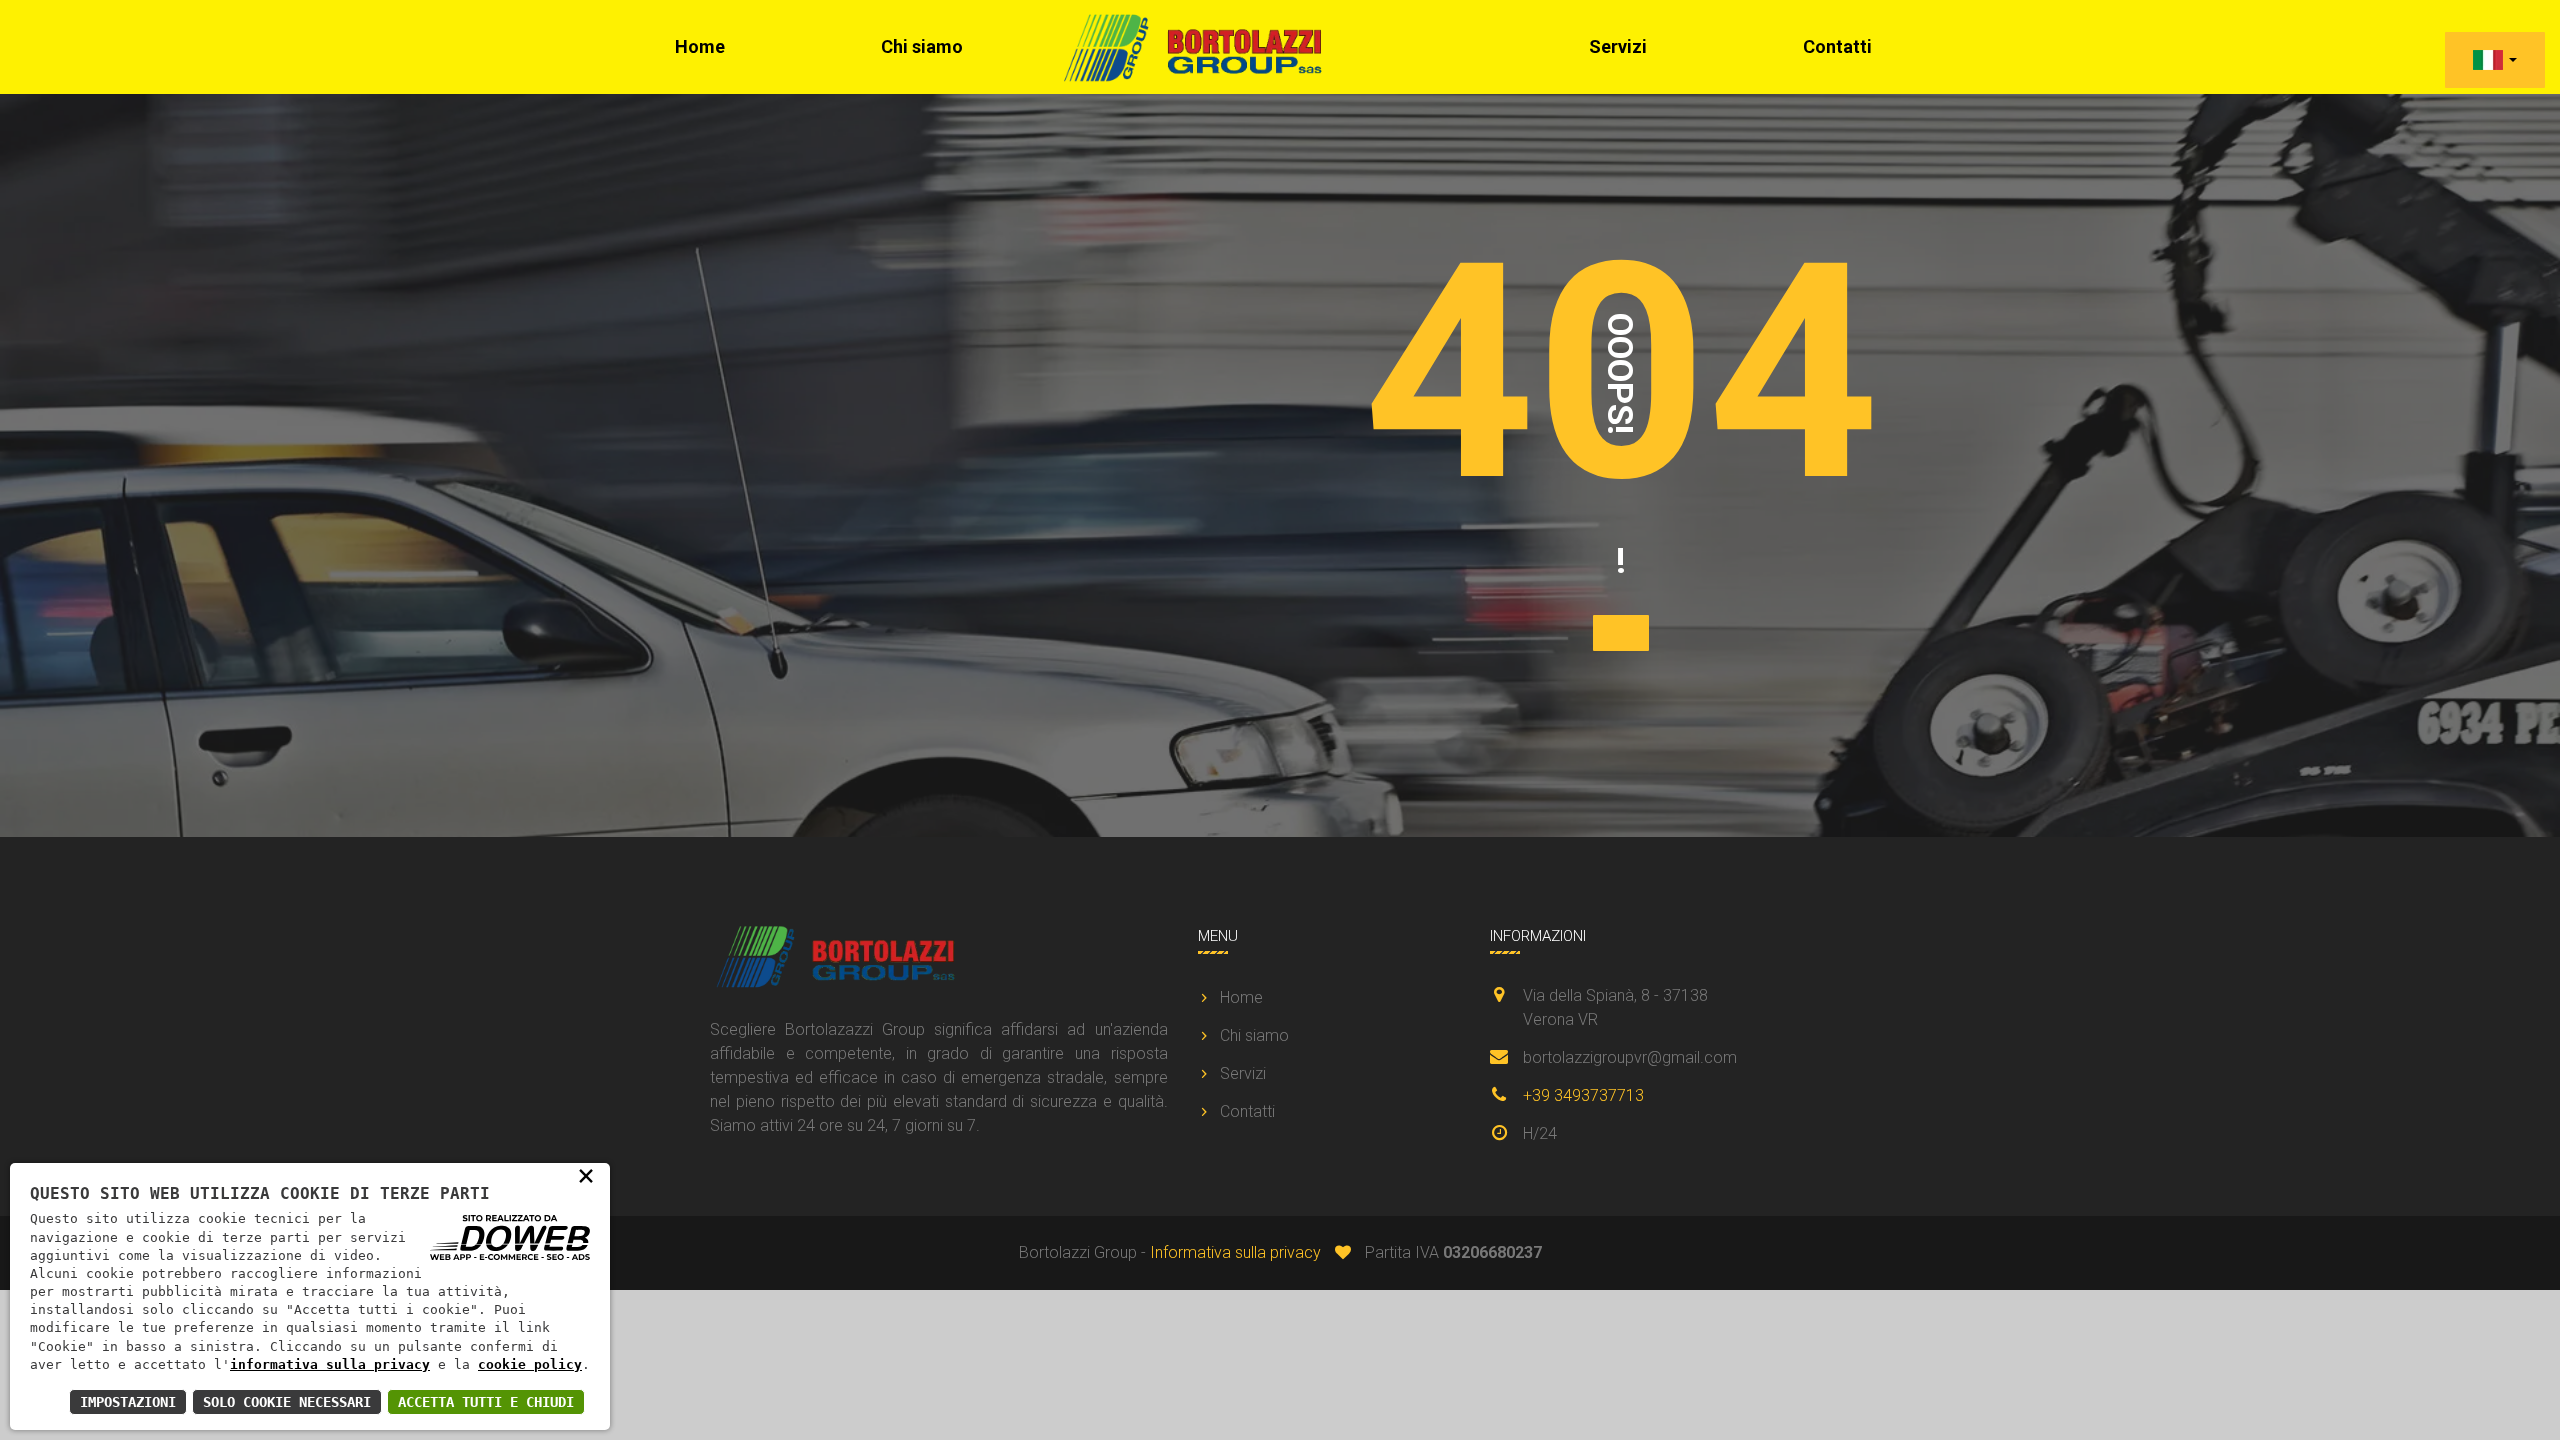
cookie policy (530, 1364)
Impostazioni (128, 1402)
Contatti (1837, 46)
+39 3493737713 (1583, 1095)
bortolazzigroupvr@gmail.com (1630, 1057)
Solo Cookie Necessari (287, 1402)
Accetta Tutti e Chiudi (486, 1402)
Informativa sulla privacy (1235, 1252)
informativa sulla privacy (330, 1364)
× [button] (586, 1175)
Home (700, 46)
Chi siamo (922, 46)
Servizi (1618, 46)
